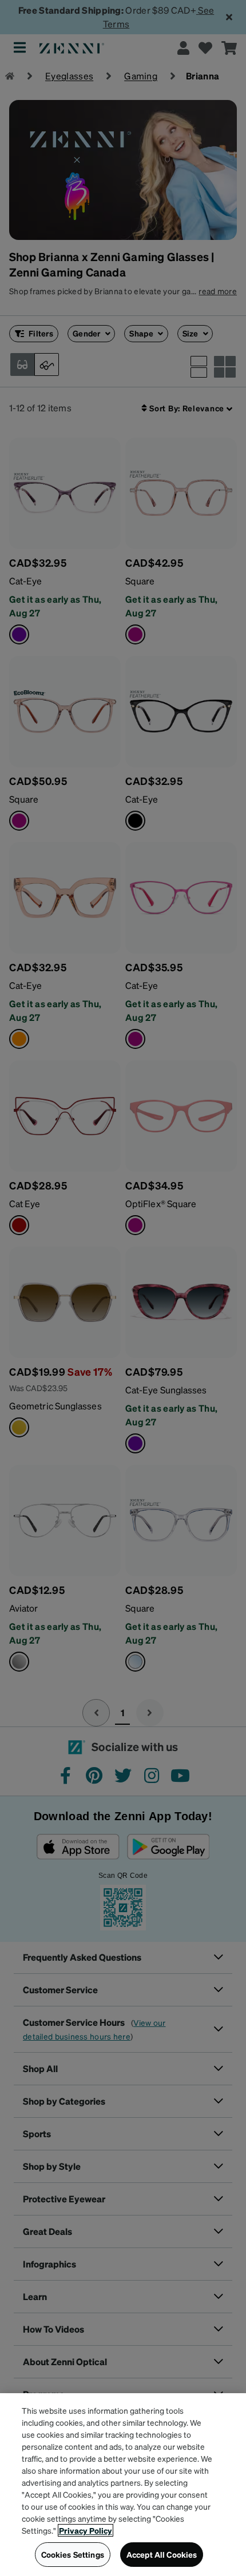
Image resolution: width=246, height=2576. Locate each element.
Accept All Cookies (162, 2554)
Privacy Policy (86, 2530)
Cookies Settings (73, 2554)
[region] (123, 2485)
